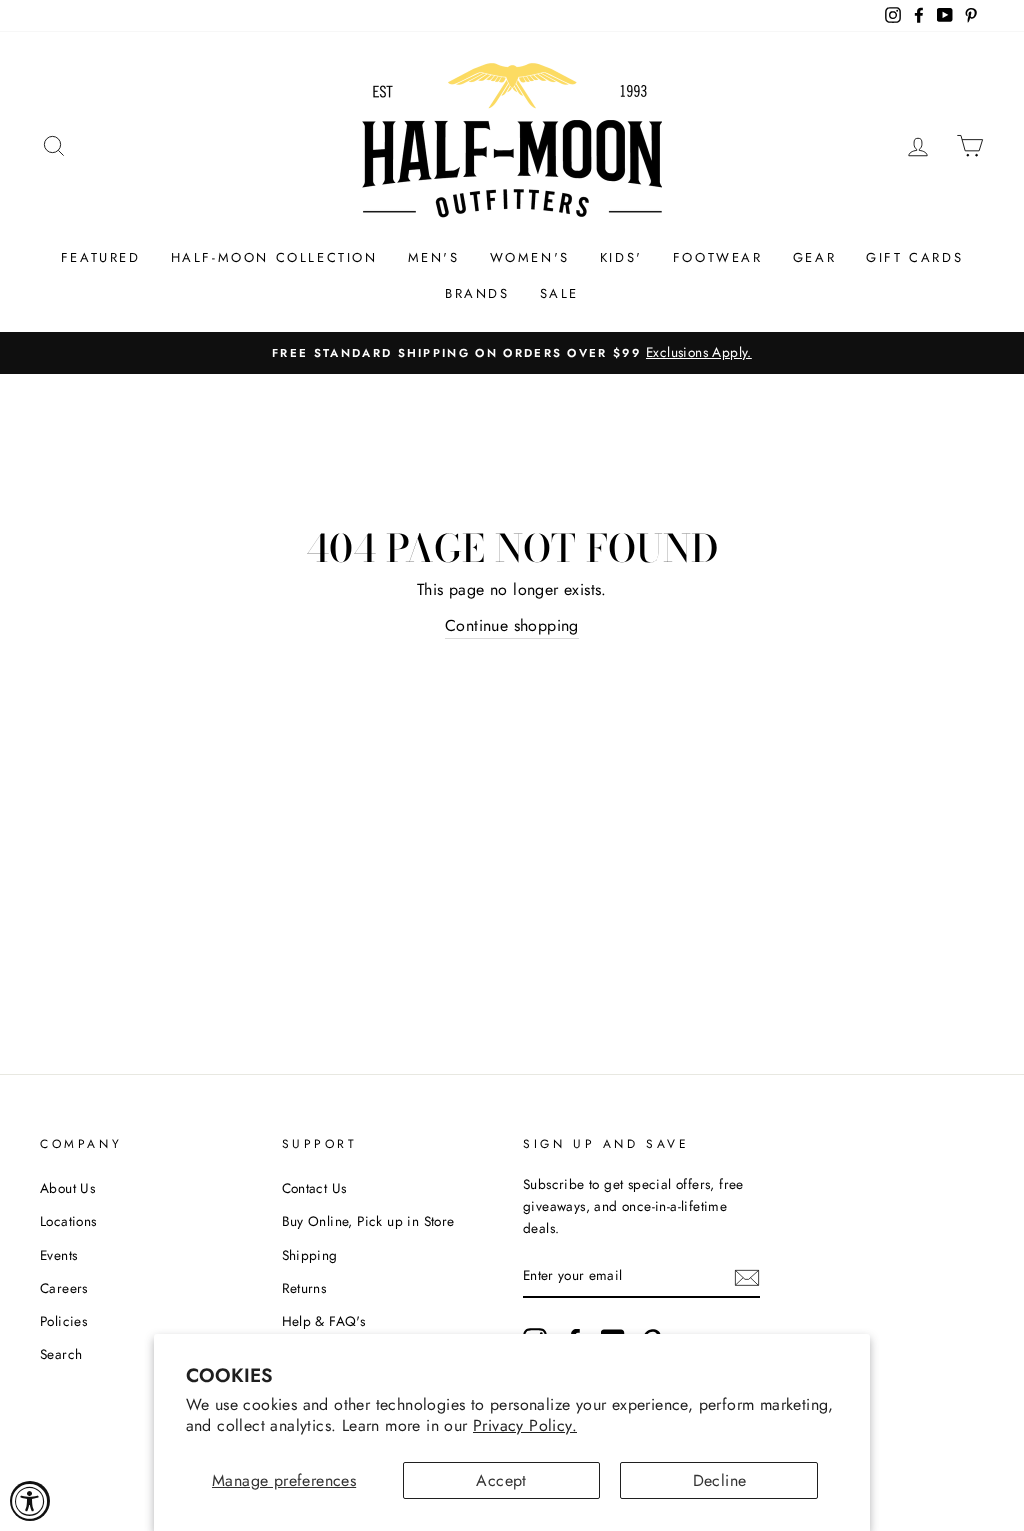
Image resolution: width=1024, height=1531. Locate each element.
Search (61, 1354)
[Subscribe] (747, 1276)
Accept (501, 1480)
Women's (530, 257)
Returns (304, 1288)
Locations (68, 1221)
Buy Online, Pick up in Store (368, 1221)
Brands (477, 293)
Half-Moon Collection (274, 257)
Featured (101, 257)
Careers (64, 1288)
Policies (63, 1321)
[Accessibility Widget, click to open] (30, 1501)
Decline (720, 1480)
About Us (67, 1188)
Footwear (718, 257)
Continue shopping (512, 625)
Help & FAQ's (324, 1321)
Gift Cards (914, 257)
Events (58, 1255)
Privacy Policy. (525, 1425)
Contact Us (314, 1188)
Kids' (621, 257)
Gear (814, 257)
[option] (512, 353)
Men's (434, 257)
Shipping (310, 1255)
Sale (559, 293)
